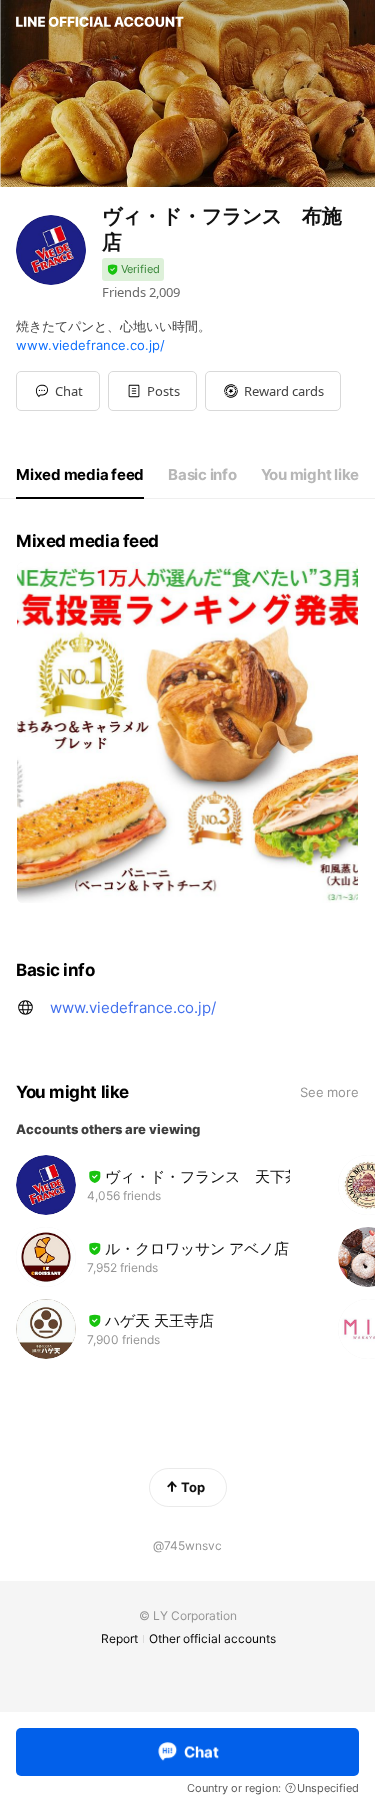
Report (119, 1638)
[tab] (80, 475)
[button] (152, 391)
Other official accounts (212, 1638)
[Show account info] (133, 269)
